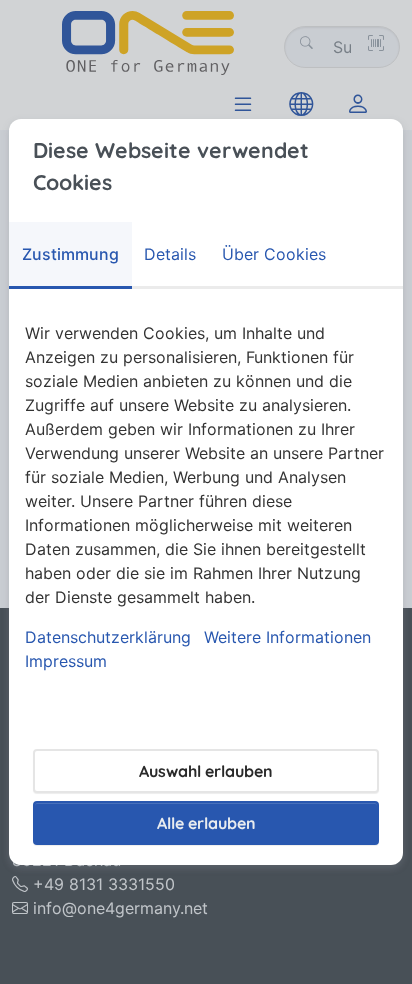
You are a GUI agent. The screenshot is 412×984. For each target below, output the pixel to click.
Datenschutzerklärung (108, 637)
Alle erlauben (206, 823)
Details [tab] (170, 254)
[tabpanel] (206, 497)
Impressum (66, 661)
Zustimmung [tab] (70, 254)
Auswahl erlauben (206, 771)
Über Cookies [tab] (274, 254)
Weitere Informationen (287, 637)
